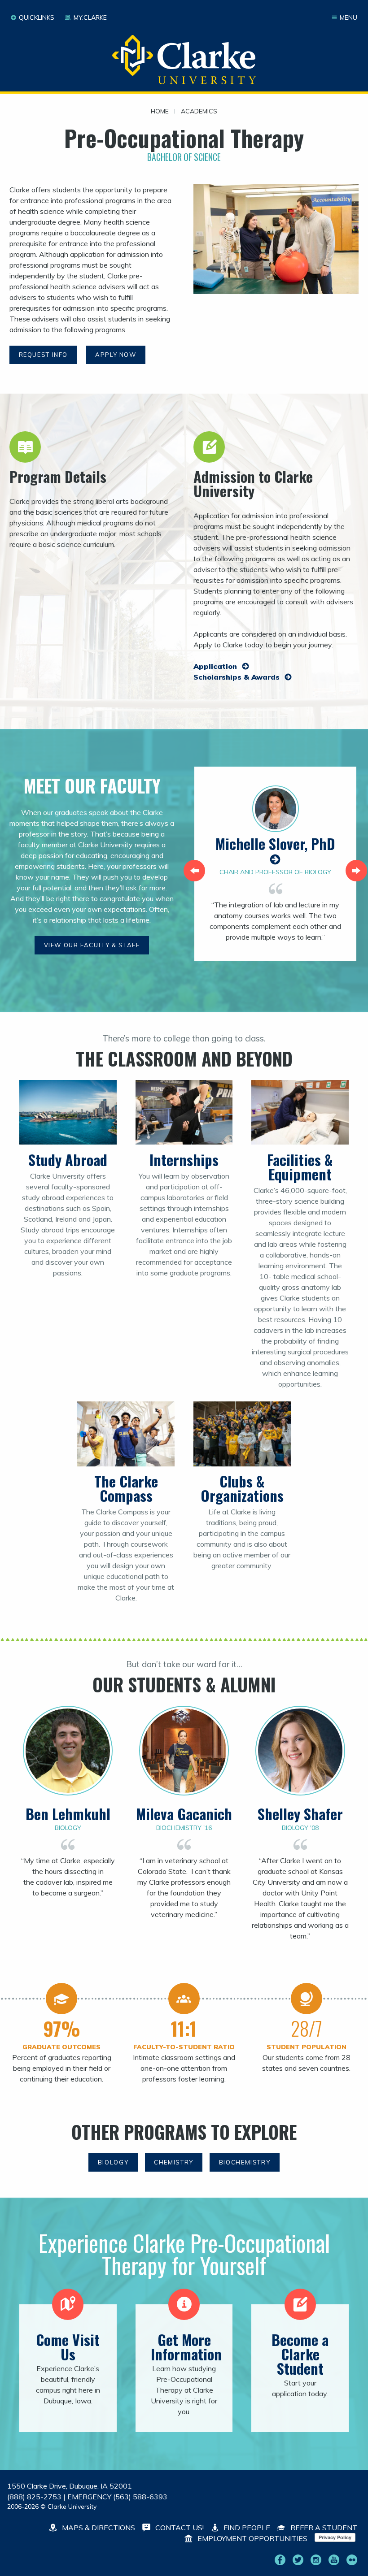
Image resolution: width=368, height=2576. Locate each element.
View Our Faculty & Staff (92, 945)
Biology (113, 2162)
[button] (194, 871)
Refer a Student (323, 2528)
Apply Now (116, 355)
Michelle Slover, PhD (275, 843)
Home (160, 112)
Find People (246, 2528)
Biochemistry (245, 2162)
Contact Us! (179, 2528)
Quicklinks (37, 17)
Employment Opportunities (252, 2538)
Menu (348, 17)
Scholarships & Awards (238, 677)
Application (216, 666)
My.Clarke (90, 17)
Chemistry (174, 2162)
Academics (199, 112)
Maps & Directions (98, 2528)
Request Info (44, 355)
